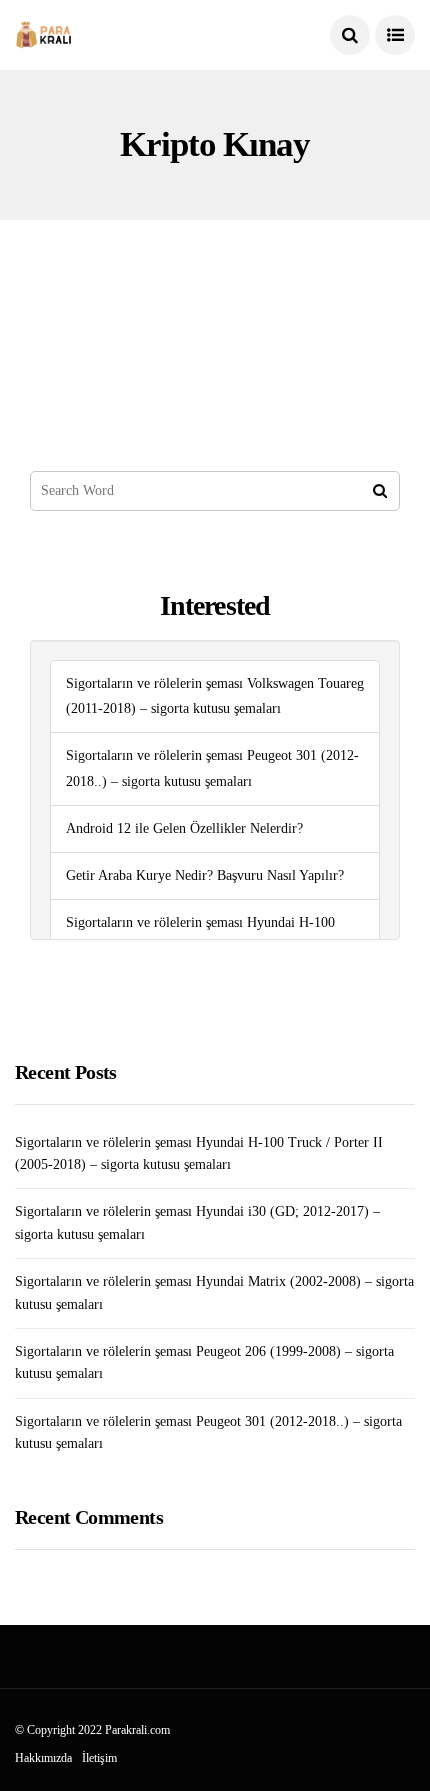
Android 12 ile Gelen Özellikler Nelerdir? (184, 828)
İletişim (99, 1758)
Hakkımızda (43, 1758)
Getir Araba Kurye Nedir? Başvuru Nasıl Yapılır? (205, 875)
